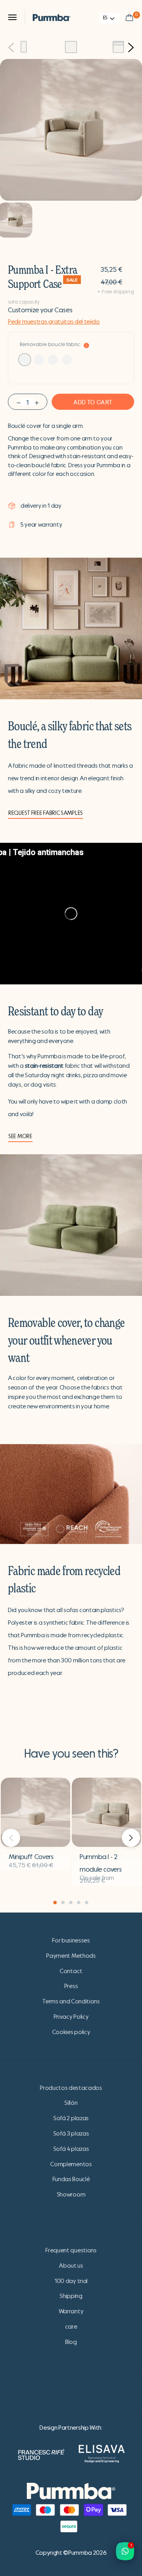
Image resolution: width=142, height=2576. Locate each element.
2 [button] (63, 1903)
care (71, 2327)
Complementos (71, 2164)
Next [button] (131, 48)
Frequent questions (71, 2250)
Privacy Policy (71, 2017)
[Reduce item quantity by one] (19, 402)
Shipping (71, 2296)
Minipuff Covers (31, 1857)
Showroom (71, 2195)
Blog (71, 2342)
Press (71, 1986)
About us (71, 2266)
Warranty (71, 2311)
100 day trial (71, 2281)
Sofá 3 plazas (71, 2134)
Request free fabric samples (46, 813)
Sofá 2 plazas (71, 2118)
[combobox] (109, 18)
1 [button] (55, 1903)
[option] (24, 47)
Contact (71, 1971)
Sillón (71, 2103)
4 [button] (79, 1903)
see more (20, 1136)
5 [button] (87, 1903)
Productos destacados (71, 2088)
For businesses (71, 1940)
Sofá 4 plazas (71, 2149)
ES (105, 18)
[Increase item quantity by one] (37, 402)
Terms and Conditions (71, 2001)
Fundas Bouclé (71, 2179)
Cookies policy (71, 2032)
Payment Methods (71, 1956)
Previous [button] (11, 48)
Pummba (80, 2553)
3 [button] (71, 1903)
